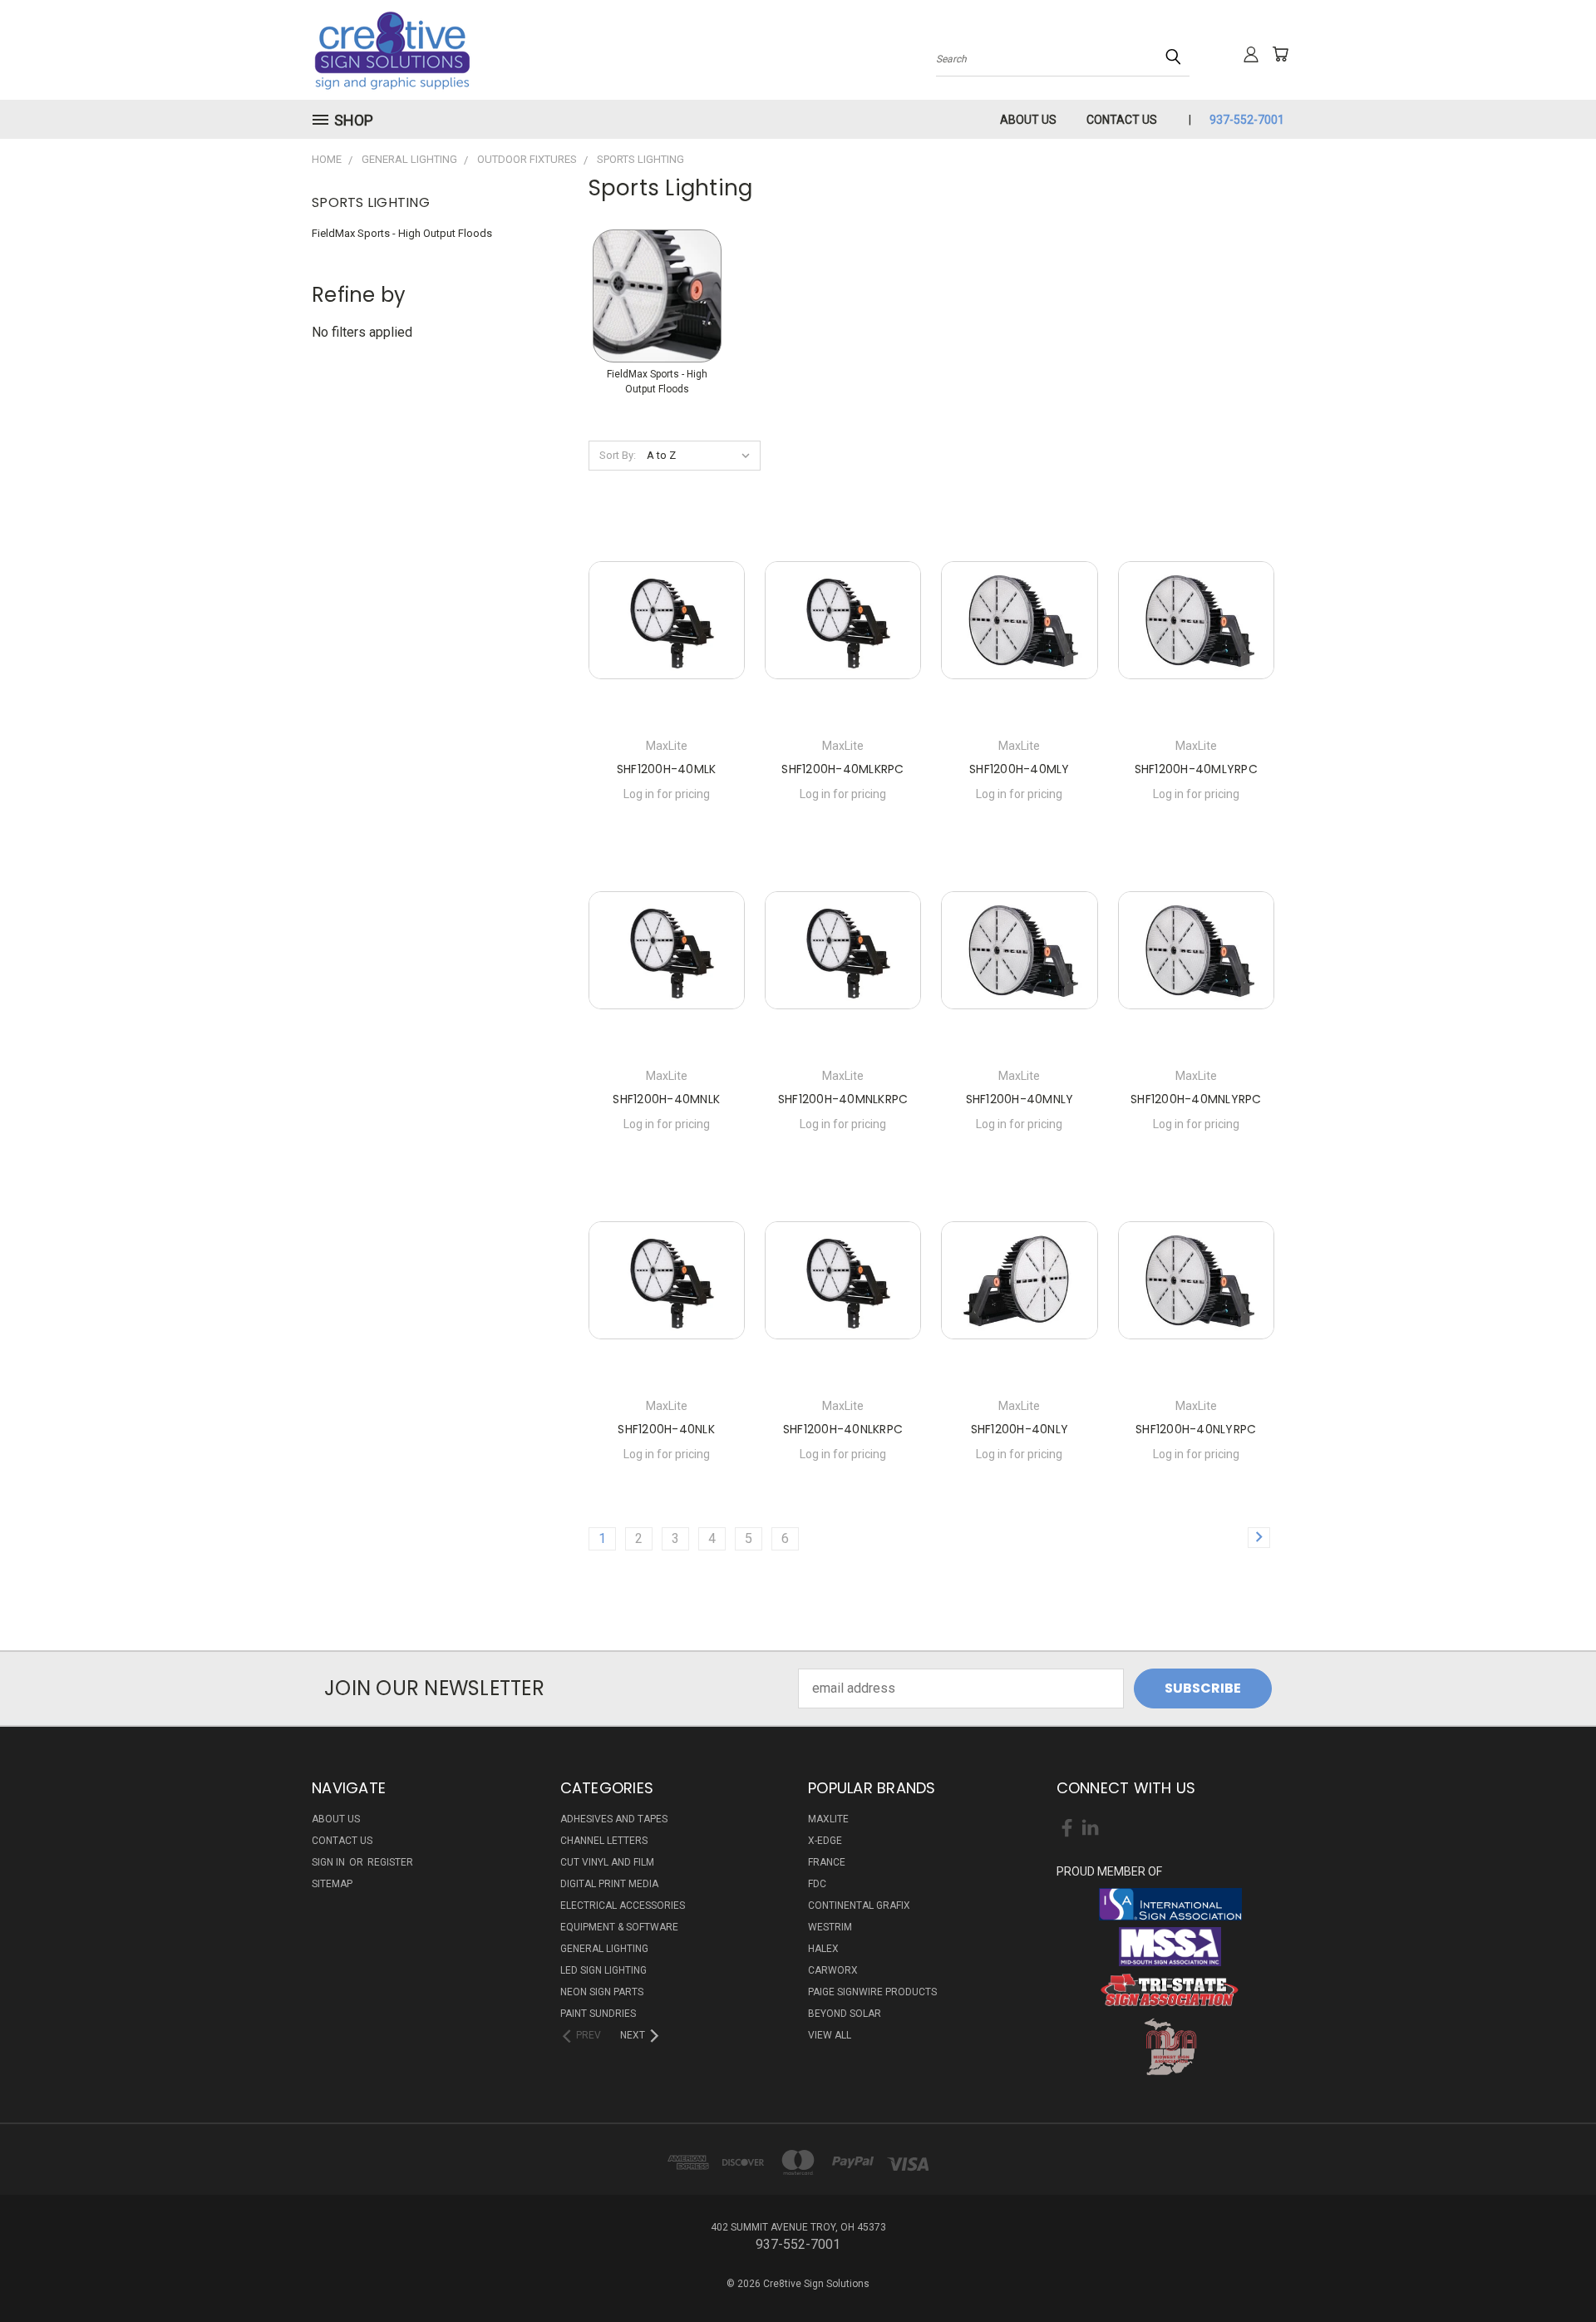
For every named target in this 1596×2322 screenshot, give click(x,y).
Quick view (667, 617)
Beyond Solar (845, 2014)
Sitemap (332, 1884)
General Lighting (604, 1949)
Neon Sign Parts (602, 1992)
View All (830, 2035)
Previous (1549, 2270)
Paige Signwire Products (872, 1992)
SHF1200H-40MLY (1020, 769)
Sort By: (618, 455)
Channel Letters (604, 1841)
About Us (1028, 120)
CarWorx (833, 1970)
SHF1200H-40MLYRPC (1196, 769)
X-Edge (825, 1841)
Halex (823, 1949)
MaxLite (828, 1819)
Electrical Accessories (623, 1905)
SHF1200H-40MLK (667, 769)
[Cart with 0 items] (1280, 54)
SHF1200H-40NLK (666, 1429)
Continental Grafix (859, 1905)
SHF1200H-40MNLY (1020, 1099)
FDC (817, 1884)
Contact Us (1122, 120)
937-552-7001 (1247, 120)
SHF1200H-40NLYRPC (1196, 1429)
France (827, 1862)
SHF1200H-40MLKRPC (842, 769)
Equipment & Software (619, 1927)
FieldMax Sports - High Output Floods (402, 233)
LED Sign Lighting (603, 1970)
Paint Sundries (598, 2014)
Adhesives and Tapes (614, 1819)
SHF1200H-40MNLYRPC (1196, 1099)
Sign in (330, 1862)
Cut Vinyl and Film (607, 1862)
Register (390, 1862)
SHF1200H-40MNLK (666, 1099)
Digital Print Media (609, 1884)
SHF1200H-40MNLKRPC (843, 1099)
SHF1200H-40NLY (1020, 1429)
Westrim (830, 1927)
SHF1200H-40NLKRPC (843, 1429)
